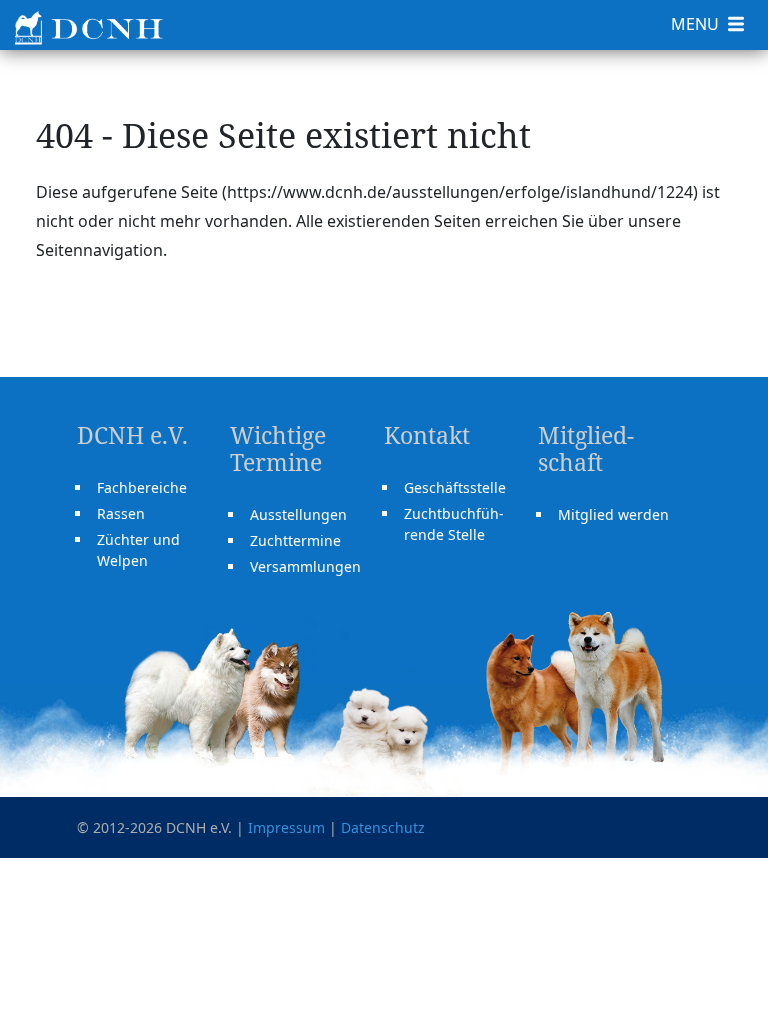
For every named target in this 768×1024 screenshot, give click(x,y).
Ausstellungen (298, 514)
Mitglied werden (613, 514)
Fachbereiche (142, 487)
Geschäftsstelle (455, 487)
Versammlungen (305, 566)
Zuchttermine (295, 540)
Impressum (286, 827)
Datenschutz (383, 827)
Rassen (121, 513)
